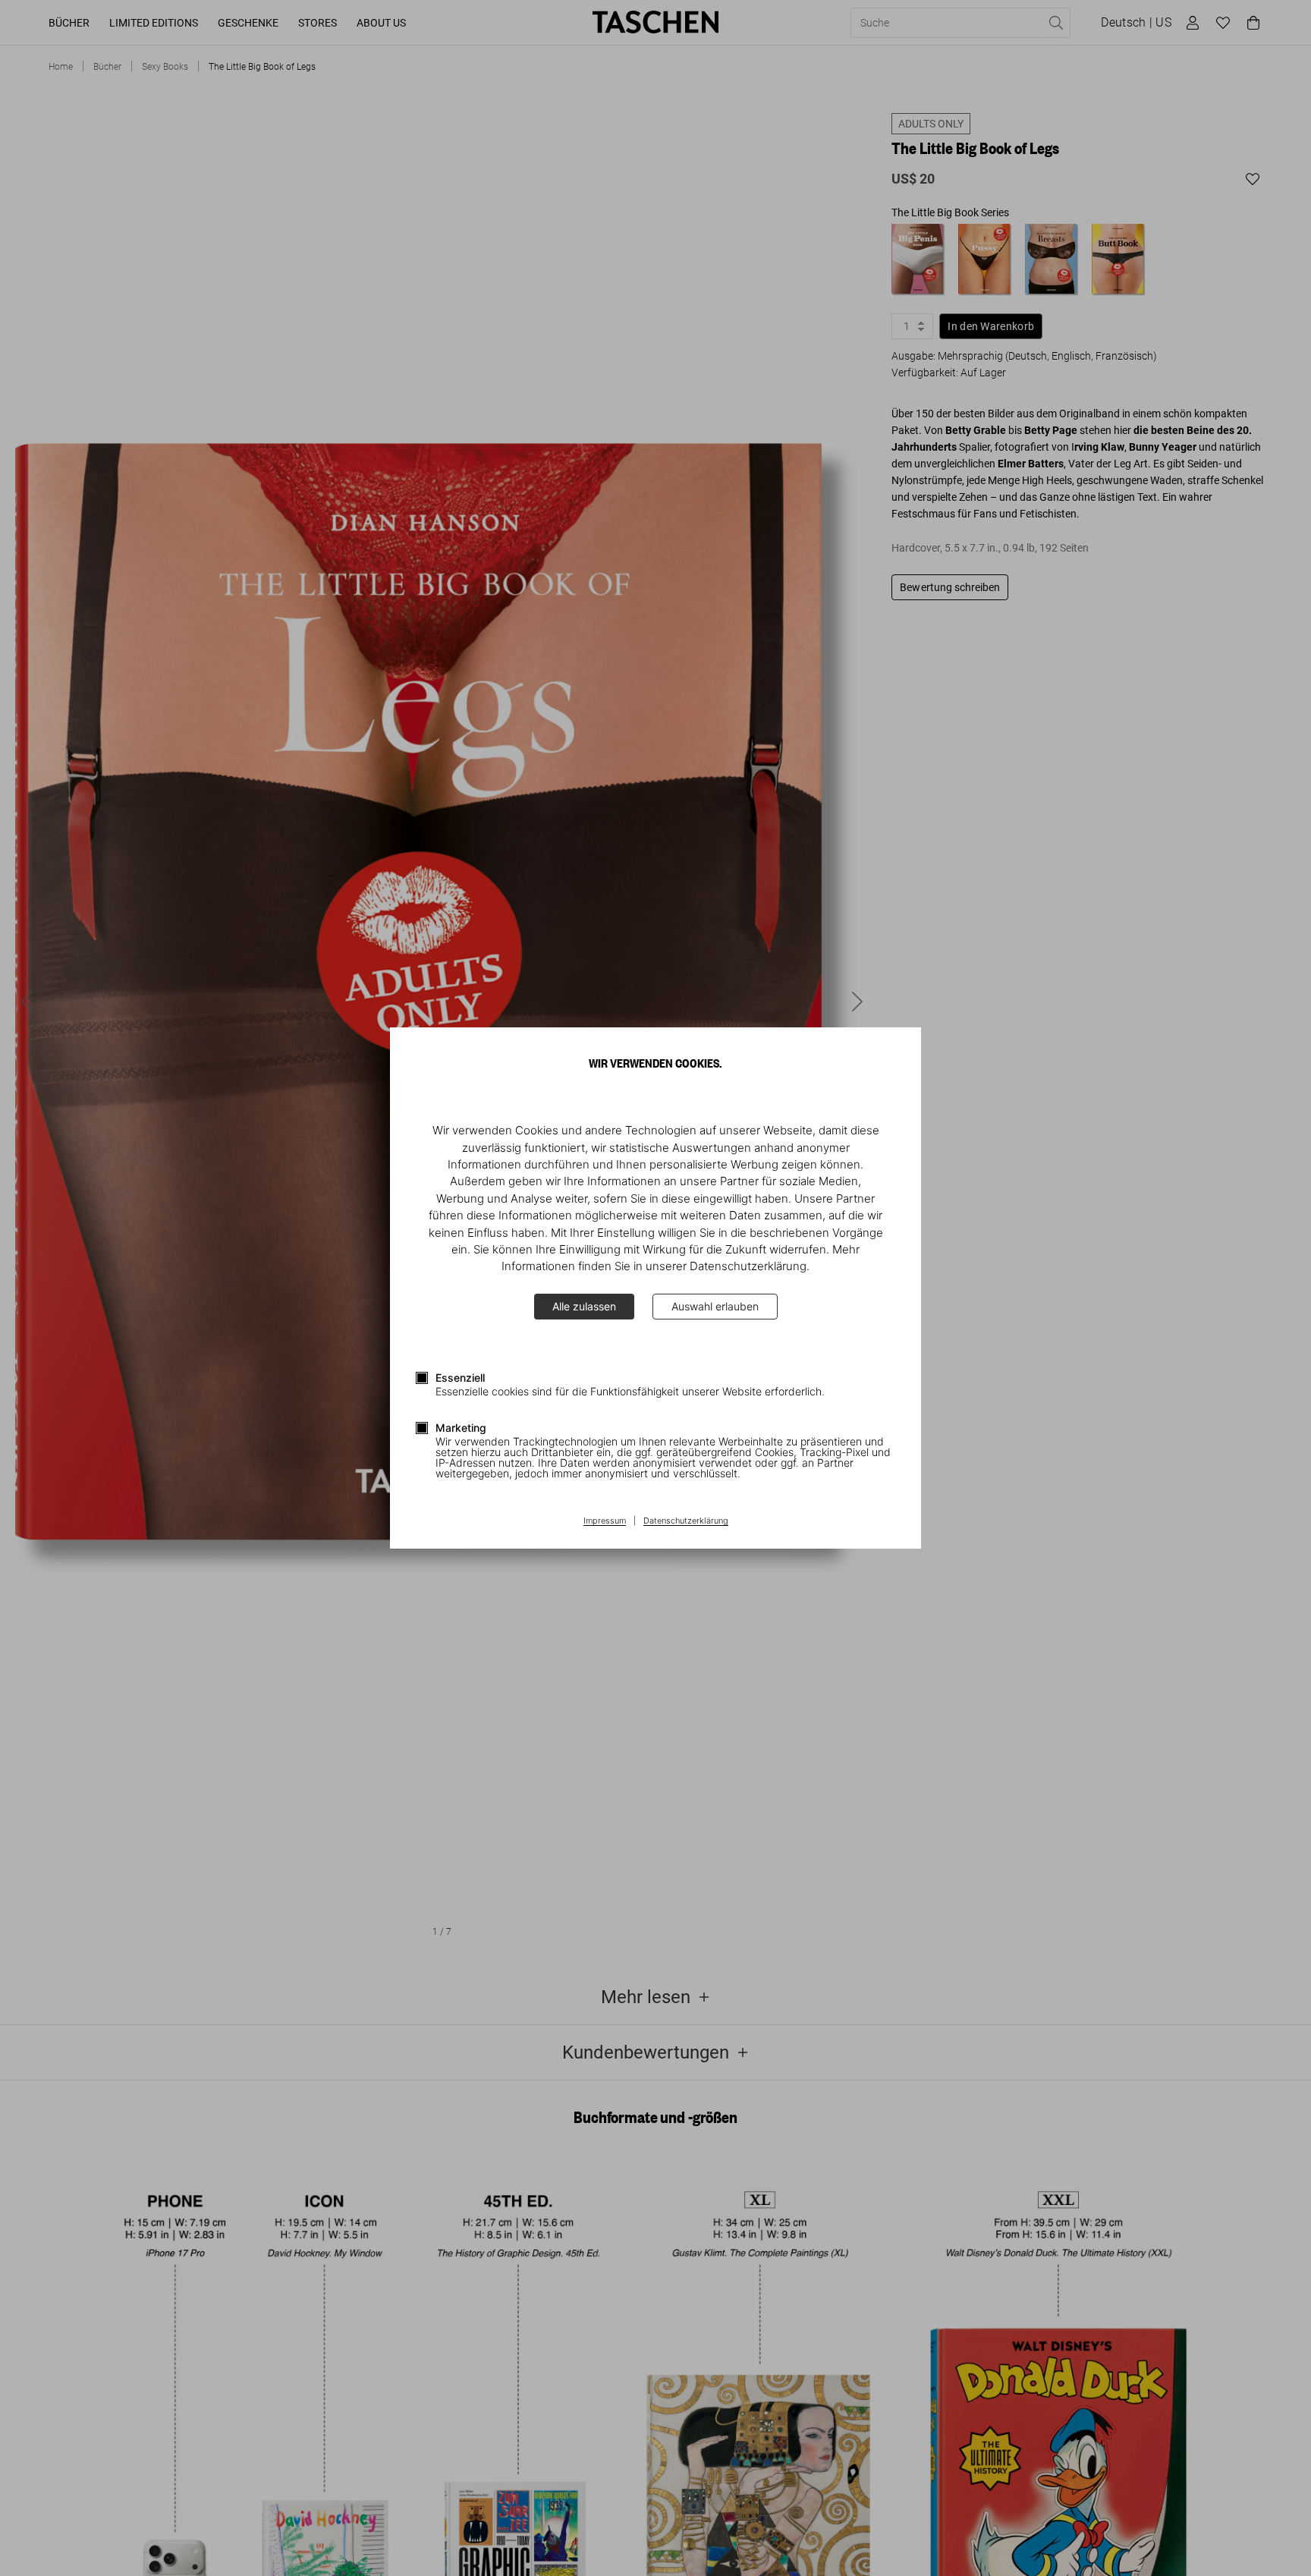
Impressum (605, 1521)
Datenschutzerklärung (686, 1521)
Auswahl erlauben (715, 1306)
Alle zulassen (584, 1306)
